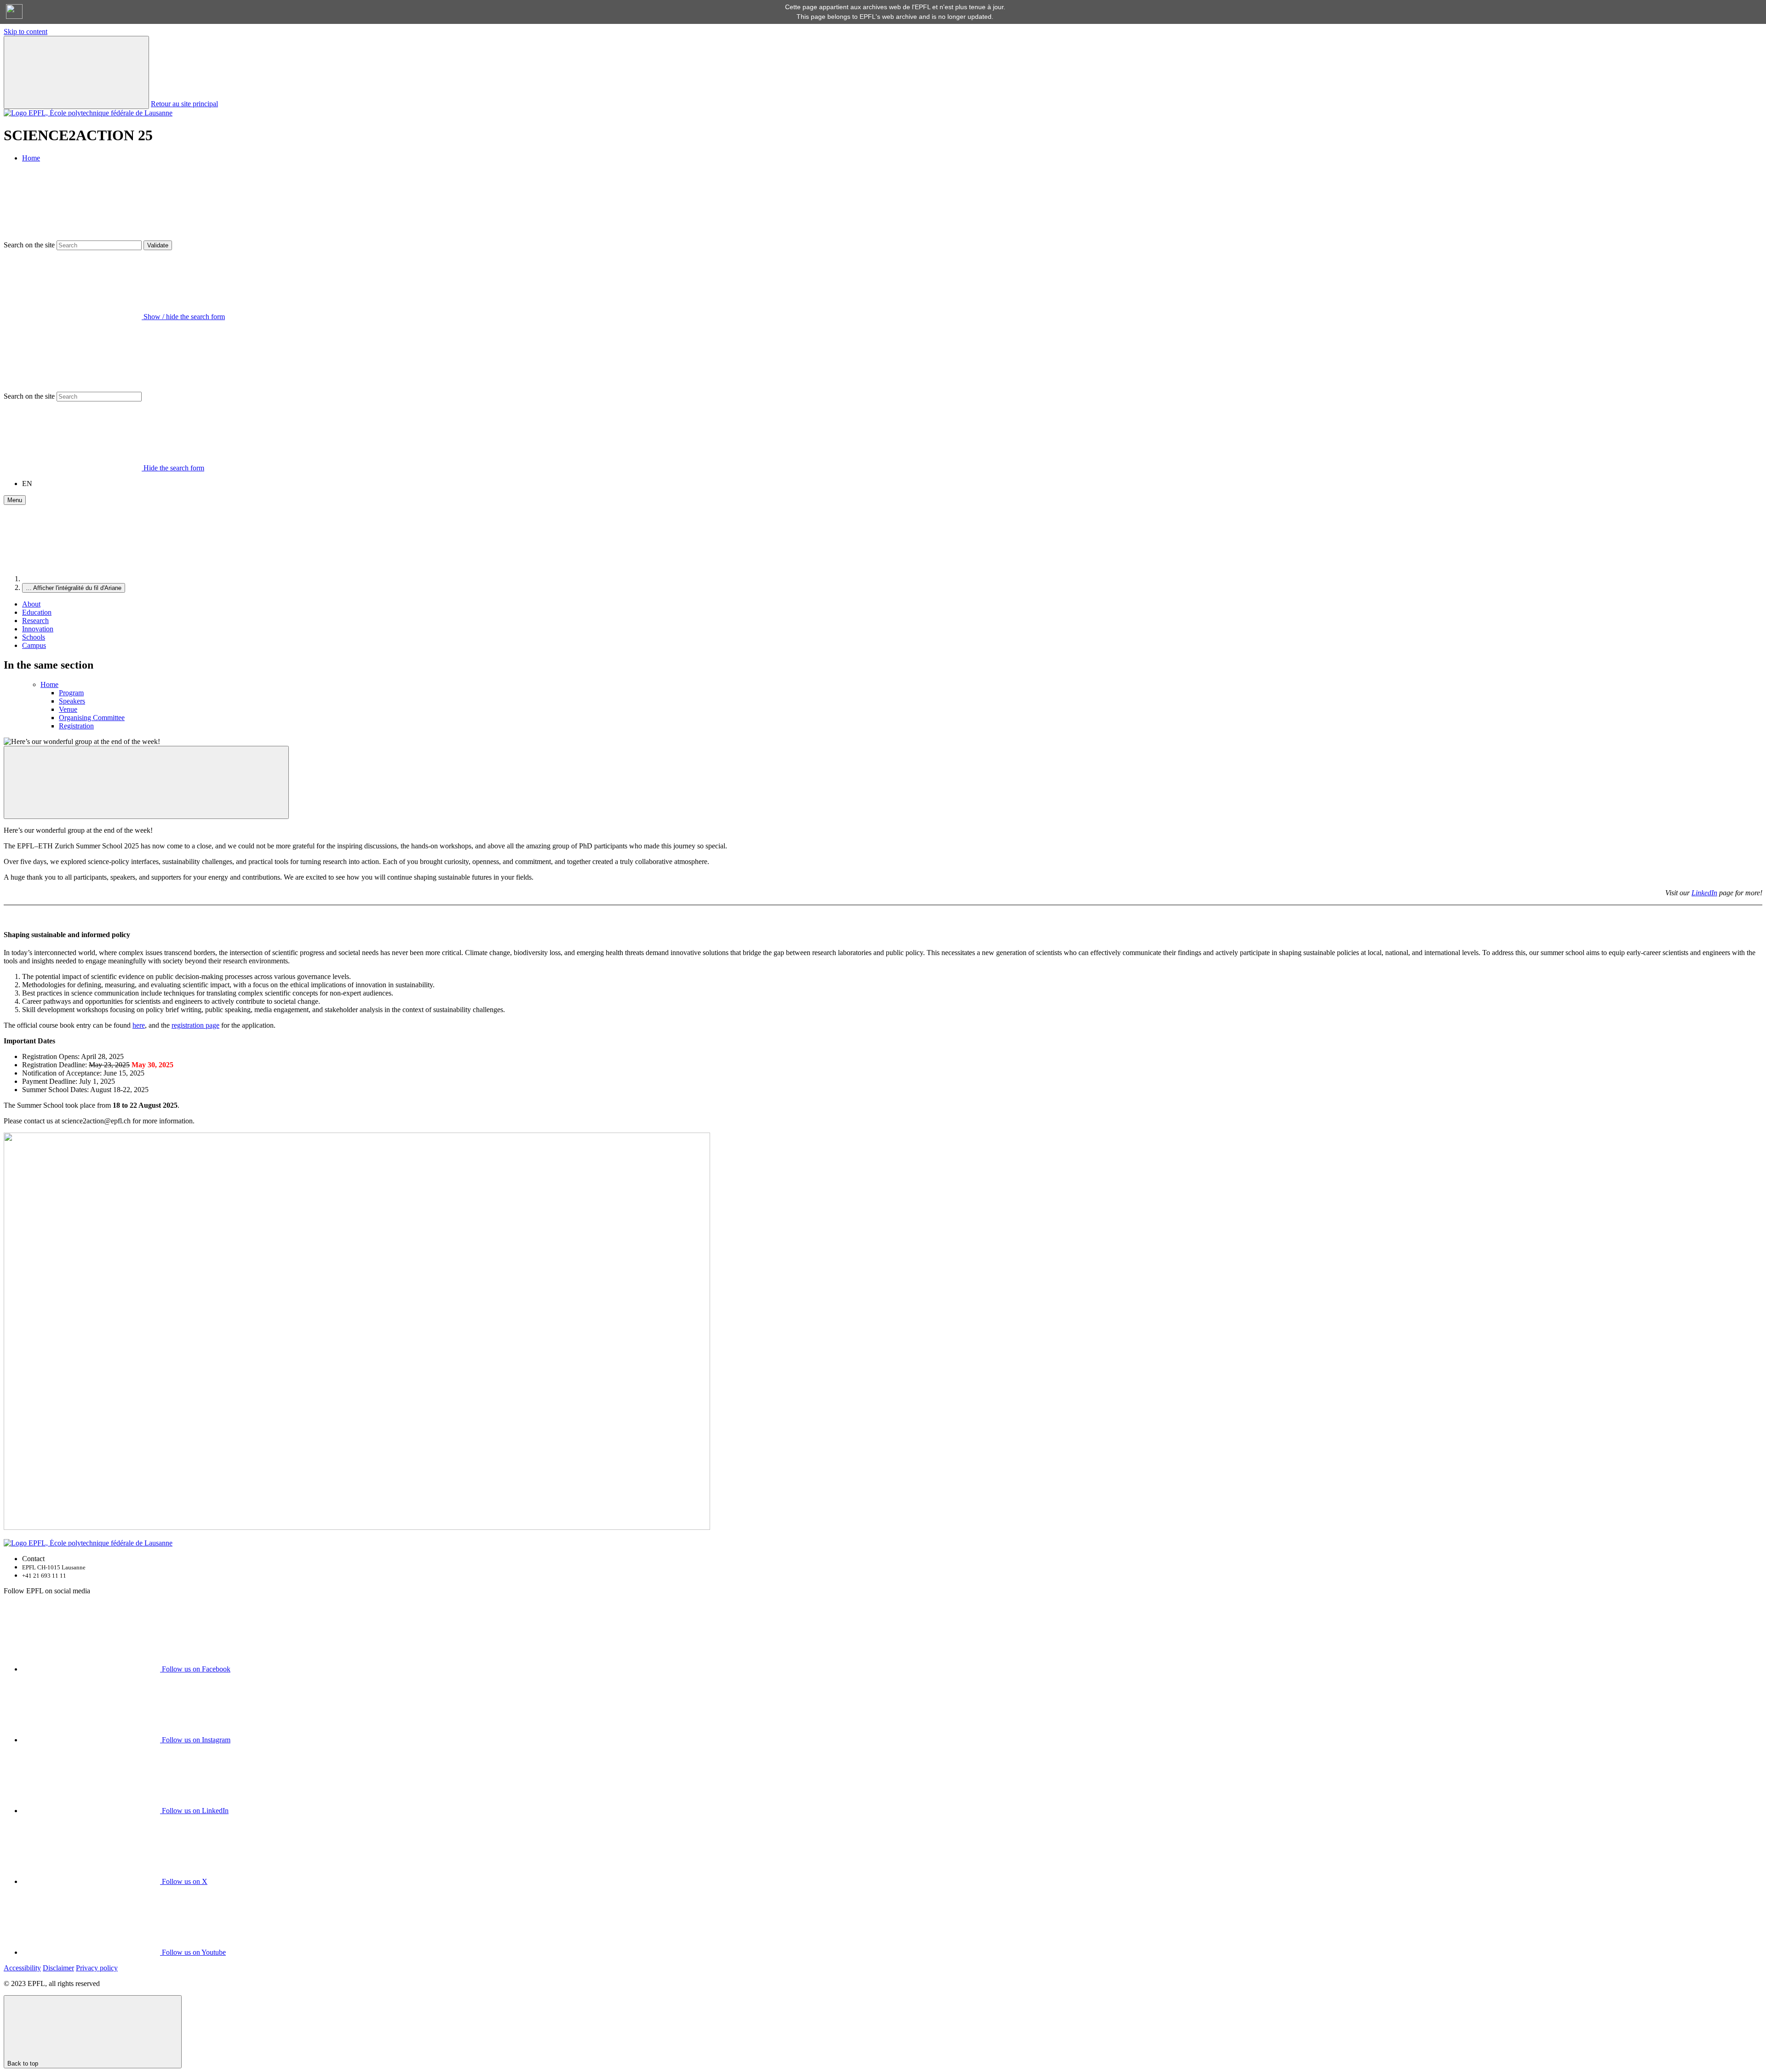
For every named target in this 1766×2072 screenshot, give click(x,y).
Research (35, 621)
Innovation (38, 629)
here (139, 1025)
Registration (76, 726)
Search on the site (29, 245)
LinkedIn (1704, 893)
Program (71, 693)
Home (31, 158)
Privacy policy (97, 1968)
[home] (91, 579)
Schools (34, 637)
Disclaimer (58, 1968)
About (31, 604)
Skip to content (26, 31)
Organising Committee (92, 718)
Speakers (72, 701)
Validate (158, 245)
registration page (195, 1025)
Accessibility (22, 1968)
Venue (68, 709)
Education (37, 612)
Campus (34, 645)
